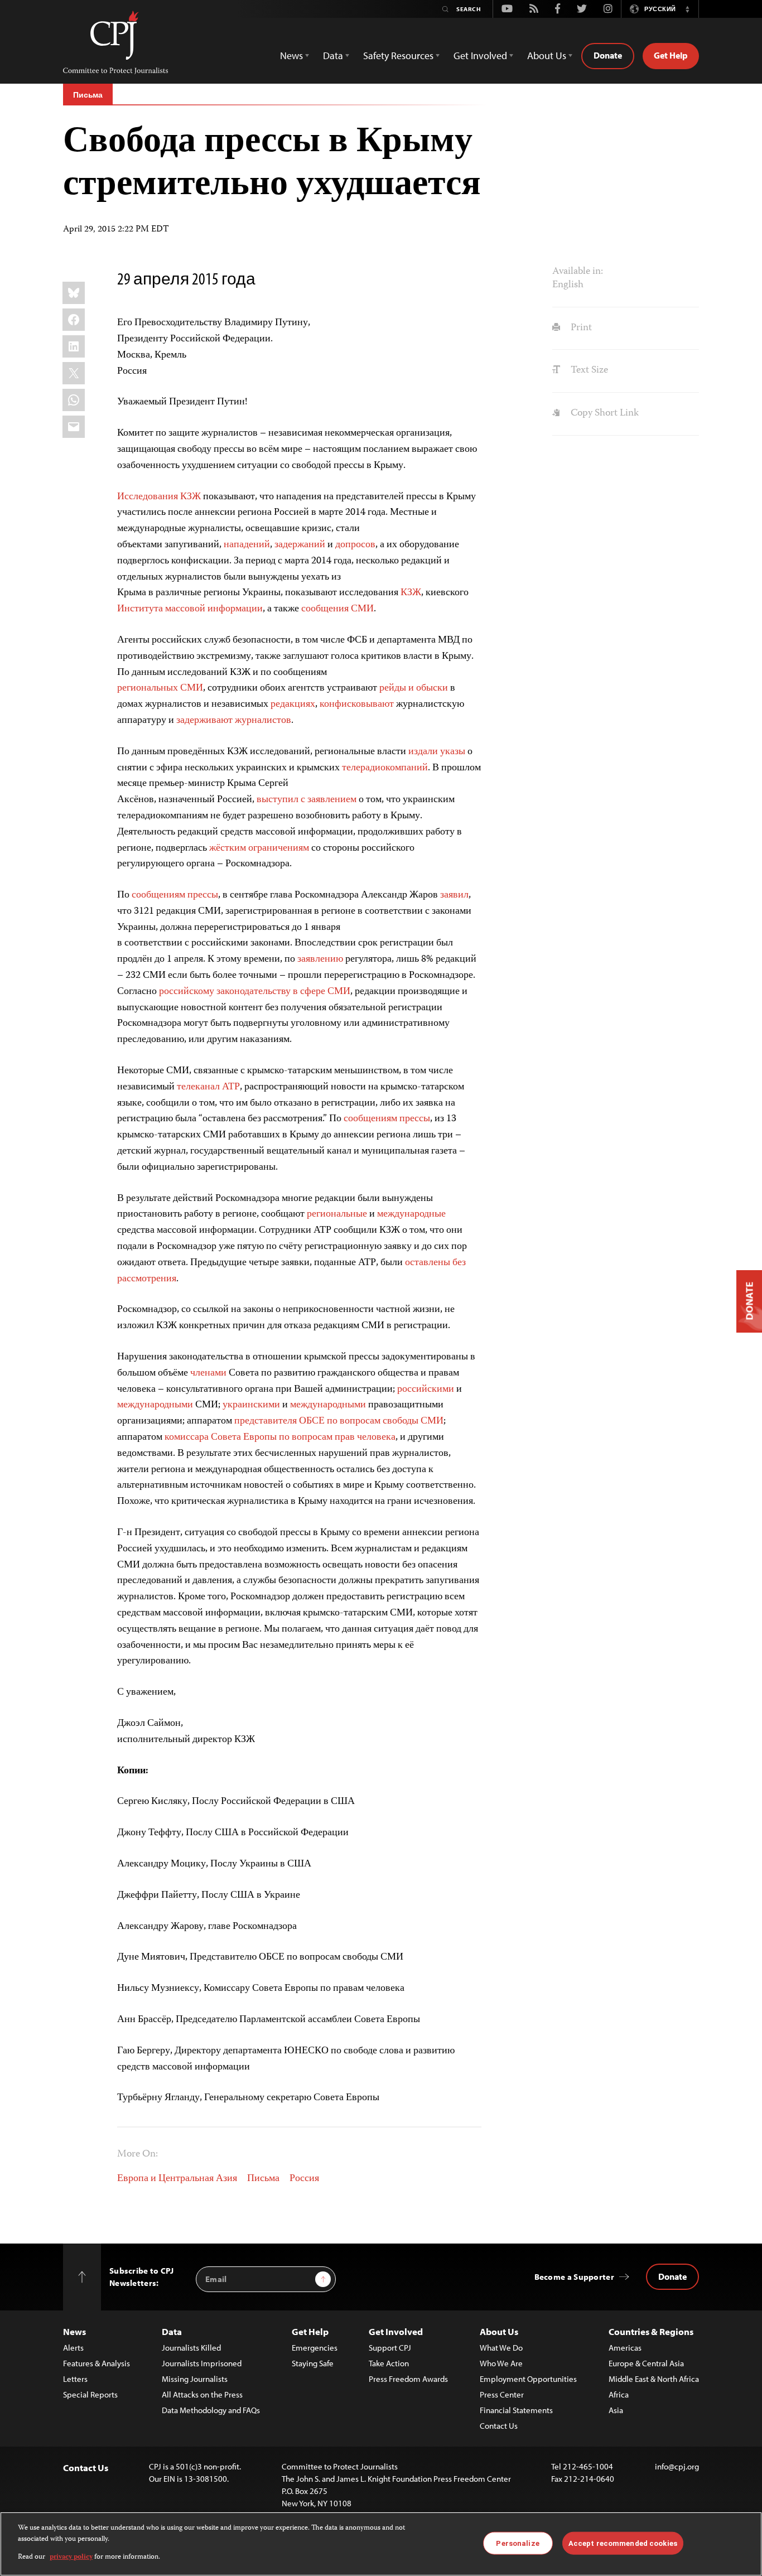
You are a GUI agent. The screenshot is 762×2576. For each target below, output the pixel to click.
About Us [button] (547, 56)
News (74, 2331)
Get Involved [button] (480, 56)
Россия (304, 2179)
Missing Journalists (195, 2379)
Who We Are (501, 2363)
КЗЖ (411, 593)
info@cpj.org (677, 2466)
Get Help (671, 55)
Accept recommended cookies (623, 2543)
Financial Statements (516, 2410)
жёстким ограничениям (259, 848)
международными (155, 1405)
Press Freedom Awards (408, 2379)
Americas (625, 2348)
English (568, 285)
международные (411, 1214)
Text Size (588, 370)
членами (208, 1373)
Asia (616, 2410)
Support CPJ (390, 2348)
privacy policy (71, 2557)
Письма (88, 95)
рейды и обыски (414, 688)
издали (424, 752)
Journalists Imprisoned (202, 2363)
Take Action (389, 2363)
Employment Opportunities (528, 2379)
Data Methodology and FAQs (211, 2410)
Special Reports (90, 2394)
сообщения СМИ (337, 609)
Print (580, 328)
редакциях (293, 705)
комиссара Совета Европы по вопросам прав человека (280, 1437)
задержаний (300, 545)
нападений (247, 545)
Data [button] (333, 56)
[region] (381, 2544)
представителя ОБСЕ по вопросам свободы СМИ (339, 1421)
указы (453, 752)
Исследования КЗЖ (159, 497)
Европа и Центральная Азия (177, 2179)
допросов (355, 545)
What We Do (501, 2348)
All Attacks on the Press (202, 2394)
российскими (426, 1390)
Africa (619, 2394)
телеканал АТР (208, 1087)
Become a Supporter (574, 2277)
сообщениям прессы (175, 895)
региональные (337, 1214)
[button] (687, 9)
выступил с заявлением (307, 800)
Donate (608, 55)
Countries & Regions (651, 2331)
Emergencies (315, 2348)
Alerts (73, 2348)
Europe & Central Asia (646, 2363)
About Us (499, 2331)
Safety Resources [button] (398, 56)
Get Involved (396, 2331)
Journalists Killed (191, 2348)
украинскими (251, 1405)
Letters (75, 2379)
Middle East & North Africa (654, 2379)
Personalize (517, 2543)
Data (172, 2331)
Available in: (578, 272)
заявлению (320, 959)
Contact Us (499, 2426)
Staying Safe (313, 2363)
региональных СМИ (160, 688)
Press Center (502, 2394)
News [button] (291, 56)
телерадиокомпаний (385, 768)
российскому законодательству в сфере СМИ (255, 992)
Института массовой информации (190, 609)
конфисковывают (357, 705)
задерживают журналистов (234, 721)
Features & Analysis (97, 2363)
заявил (454, 895)
